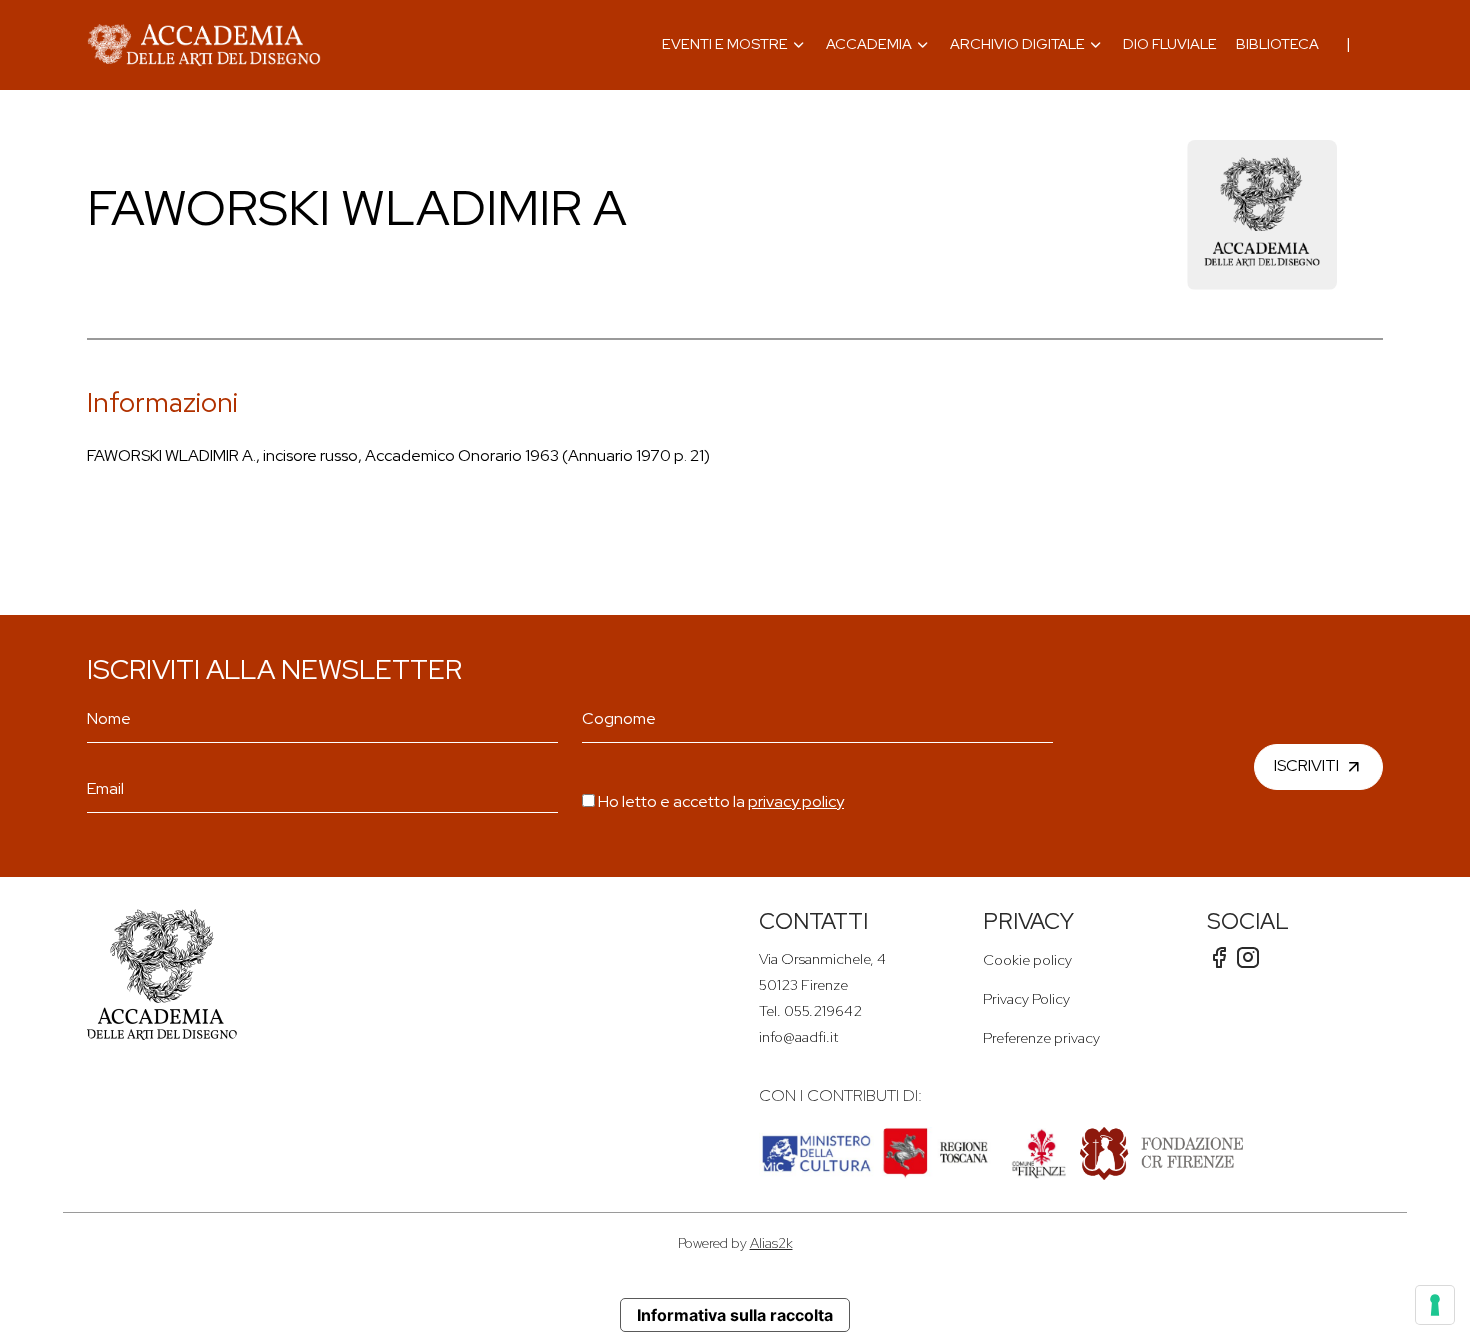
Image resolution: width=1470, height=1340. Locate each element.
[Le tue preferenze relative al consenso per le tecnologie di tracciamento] (1435, 1305)
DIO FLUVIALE (1170, 43)
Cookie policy (1027, 959)
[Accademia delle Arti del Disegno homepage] (204, 45)
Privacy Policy (1026, 998)
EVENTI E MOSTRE (725, 43)
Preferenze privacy (1041, 1037)
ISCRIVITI (1306, 765)
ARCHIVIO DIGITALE (1017, 43)
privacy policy (796, 801)
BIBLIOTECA (1277, 43)
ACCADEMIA (869, 43)
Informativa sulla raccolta (735, 1315)
